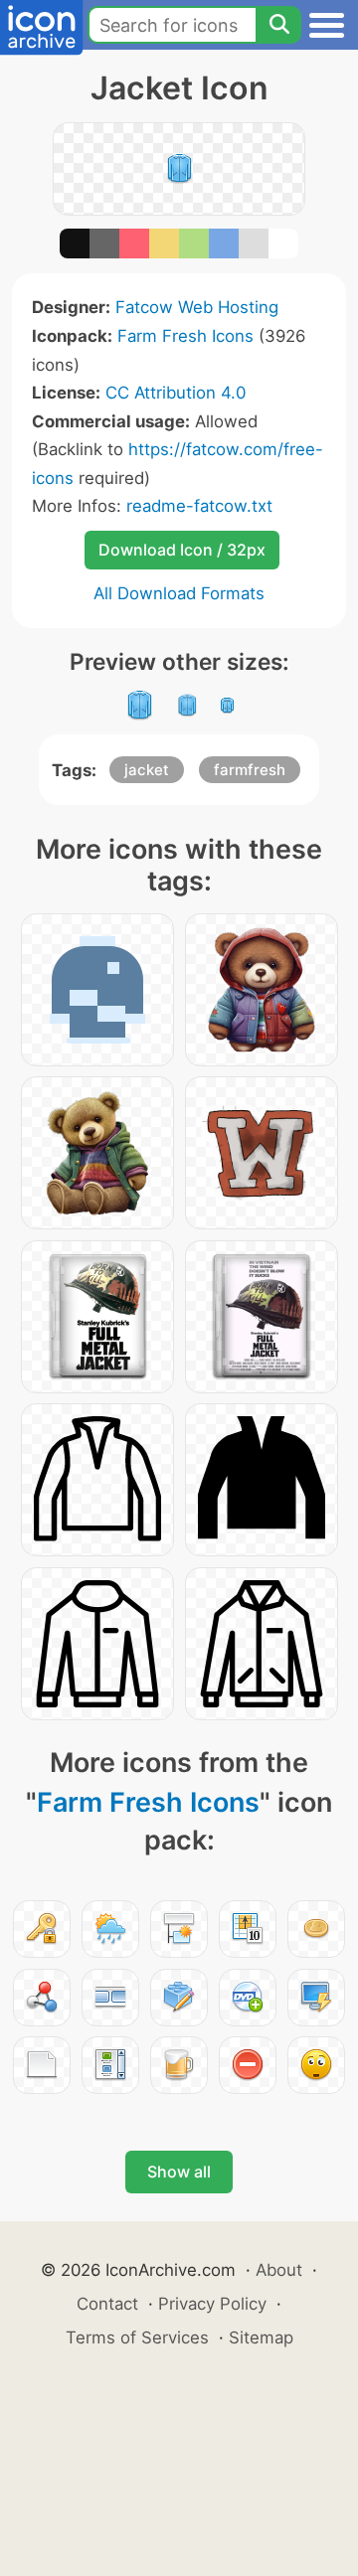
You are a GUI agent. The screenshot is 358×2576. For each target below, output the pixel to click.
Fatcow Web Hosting (197, 307)
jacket (147, 770)
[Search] (278, 25)
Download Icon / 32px (182, 550)
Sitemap (261, 2337)
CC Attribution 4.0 (176, 393)
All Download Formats (179, 593)
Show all (179, 2172)
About (279, 2270)
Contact (107, 2304)
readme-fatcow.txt (199, 506)
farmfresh (250, 770)
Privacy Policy (212, 2304)
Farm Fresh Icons (185, 336)
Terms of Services (137, 2337)
